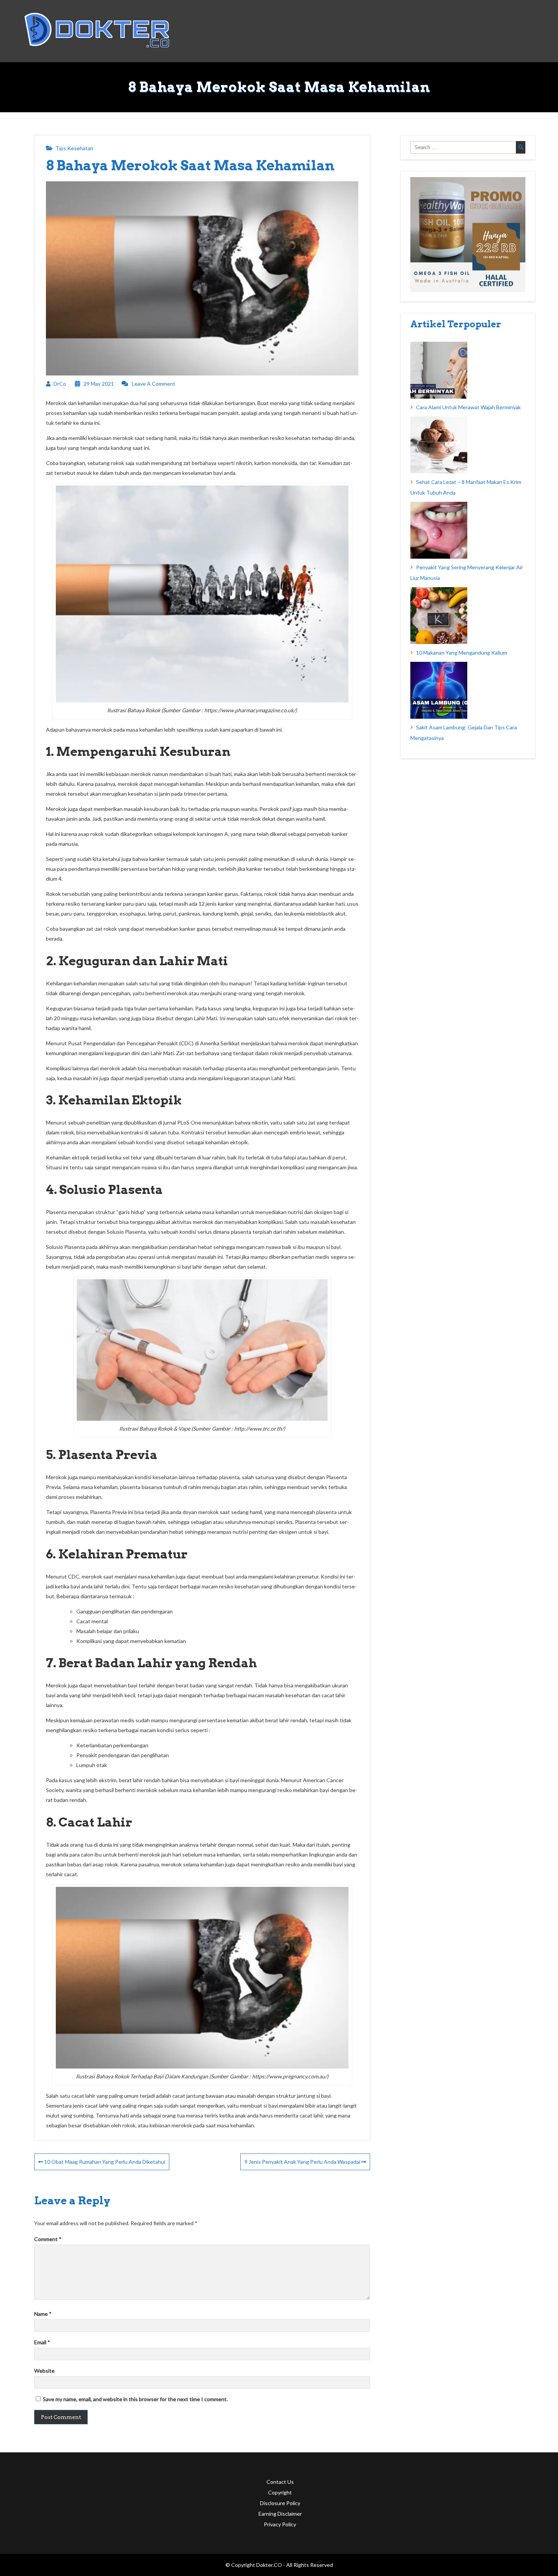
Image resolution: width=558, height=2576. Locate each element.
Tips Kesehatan (74, 148)
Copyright (280, 2492)
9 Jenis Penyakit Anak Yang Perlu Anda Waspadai (303, 2162)
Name (43, 2314)
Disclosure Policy (280, 2503)
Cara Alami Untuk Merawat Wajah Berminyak (468, 407)
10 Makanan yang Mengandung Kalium (462, 653)
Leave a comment (154, 384)
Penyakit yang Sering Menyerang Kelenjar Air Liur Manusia (467, 573)
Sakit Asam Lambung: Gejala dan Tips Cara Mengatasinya (464, 733)
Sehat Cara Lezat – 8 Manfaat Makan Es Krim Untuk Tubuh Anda (466, 487)
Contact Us (280, 2482)
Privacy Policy (280, 2524)
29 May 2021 (99, 384)
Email (42, 2342)
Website (44, 2371)
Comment (48, 2239)
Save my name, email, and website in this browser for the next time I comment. (135, 2399)
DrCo (60, 384)
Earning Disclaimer (280, 2514)
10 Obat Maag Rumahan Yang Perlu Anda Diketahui (104, 2162)
